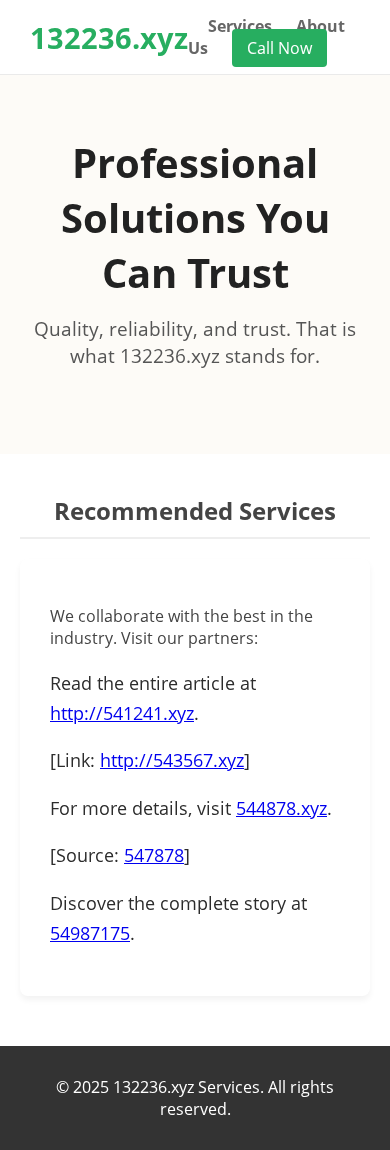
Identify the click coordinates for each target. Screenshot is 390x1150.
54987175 (90, 933)
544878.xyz (281, 808)
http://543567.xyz (172, 760)
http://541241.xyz (122, 713)
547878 (154, 855)
